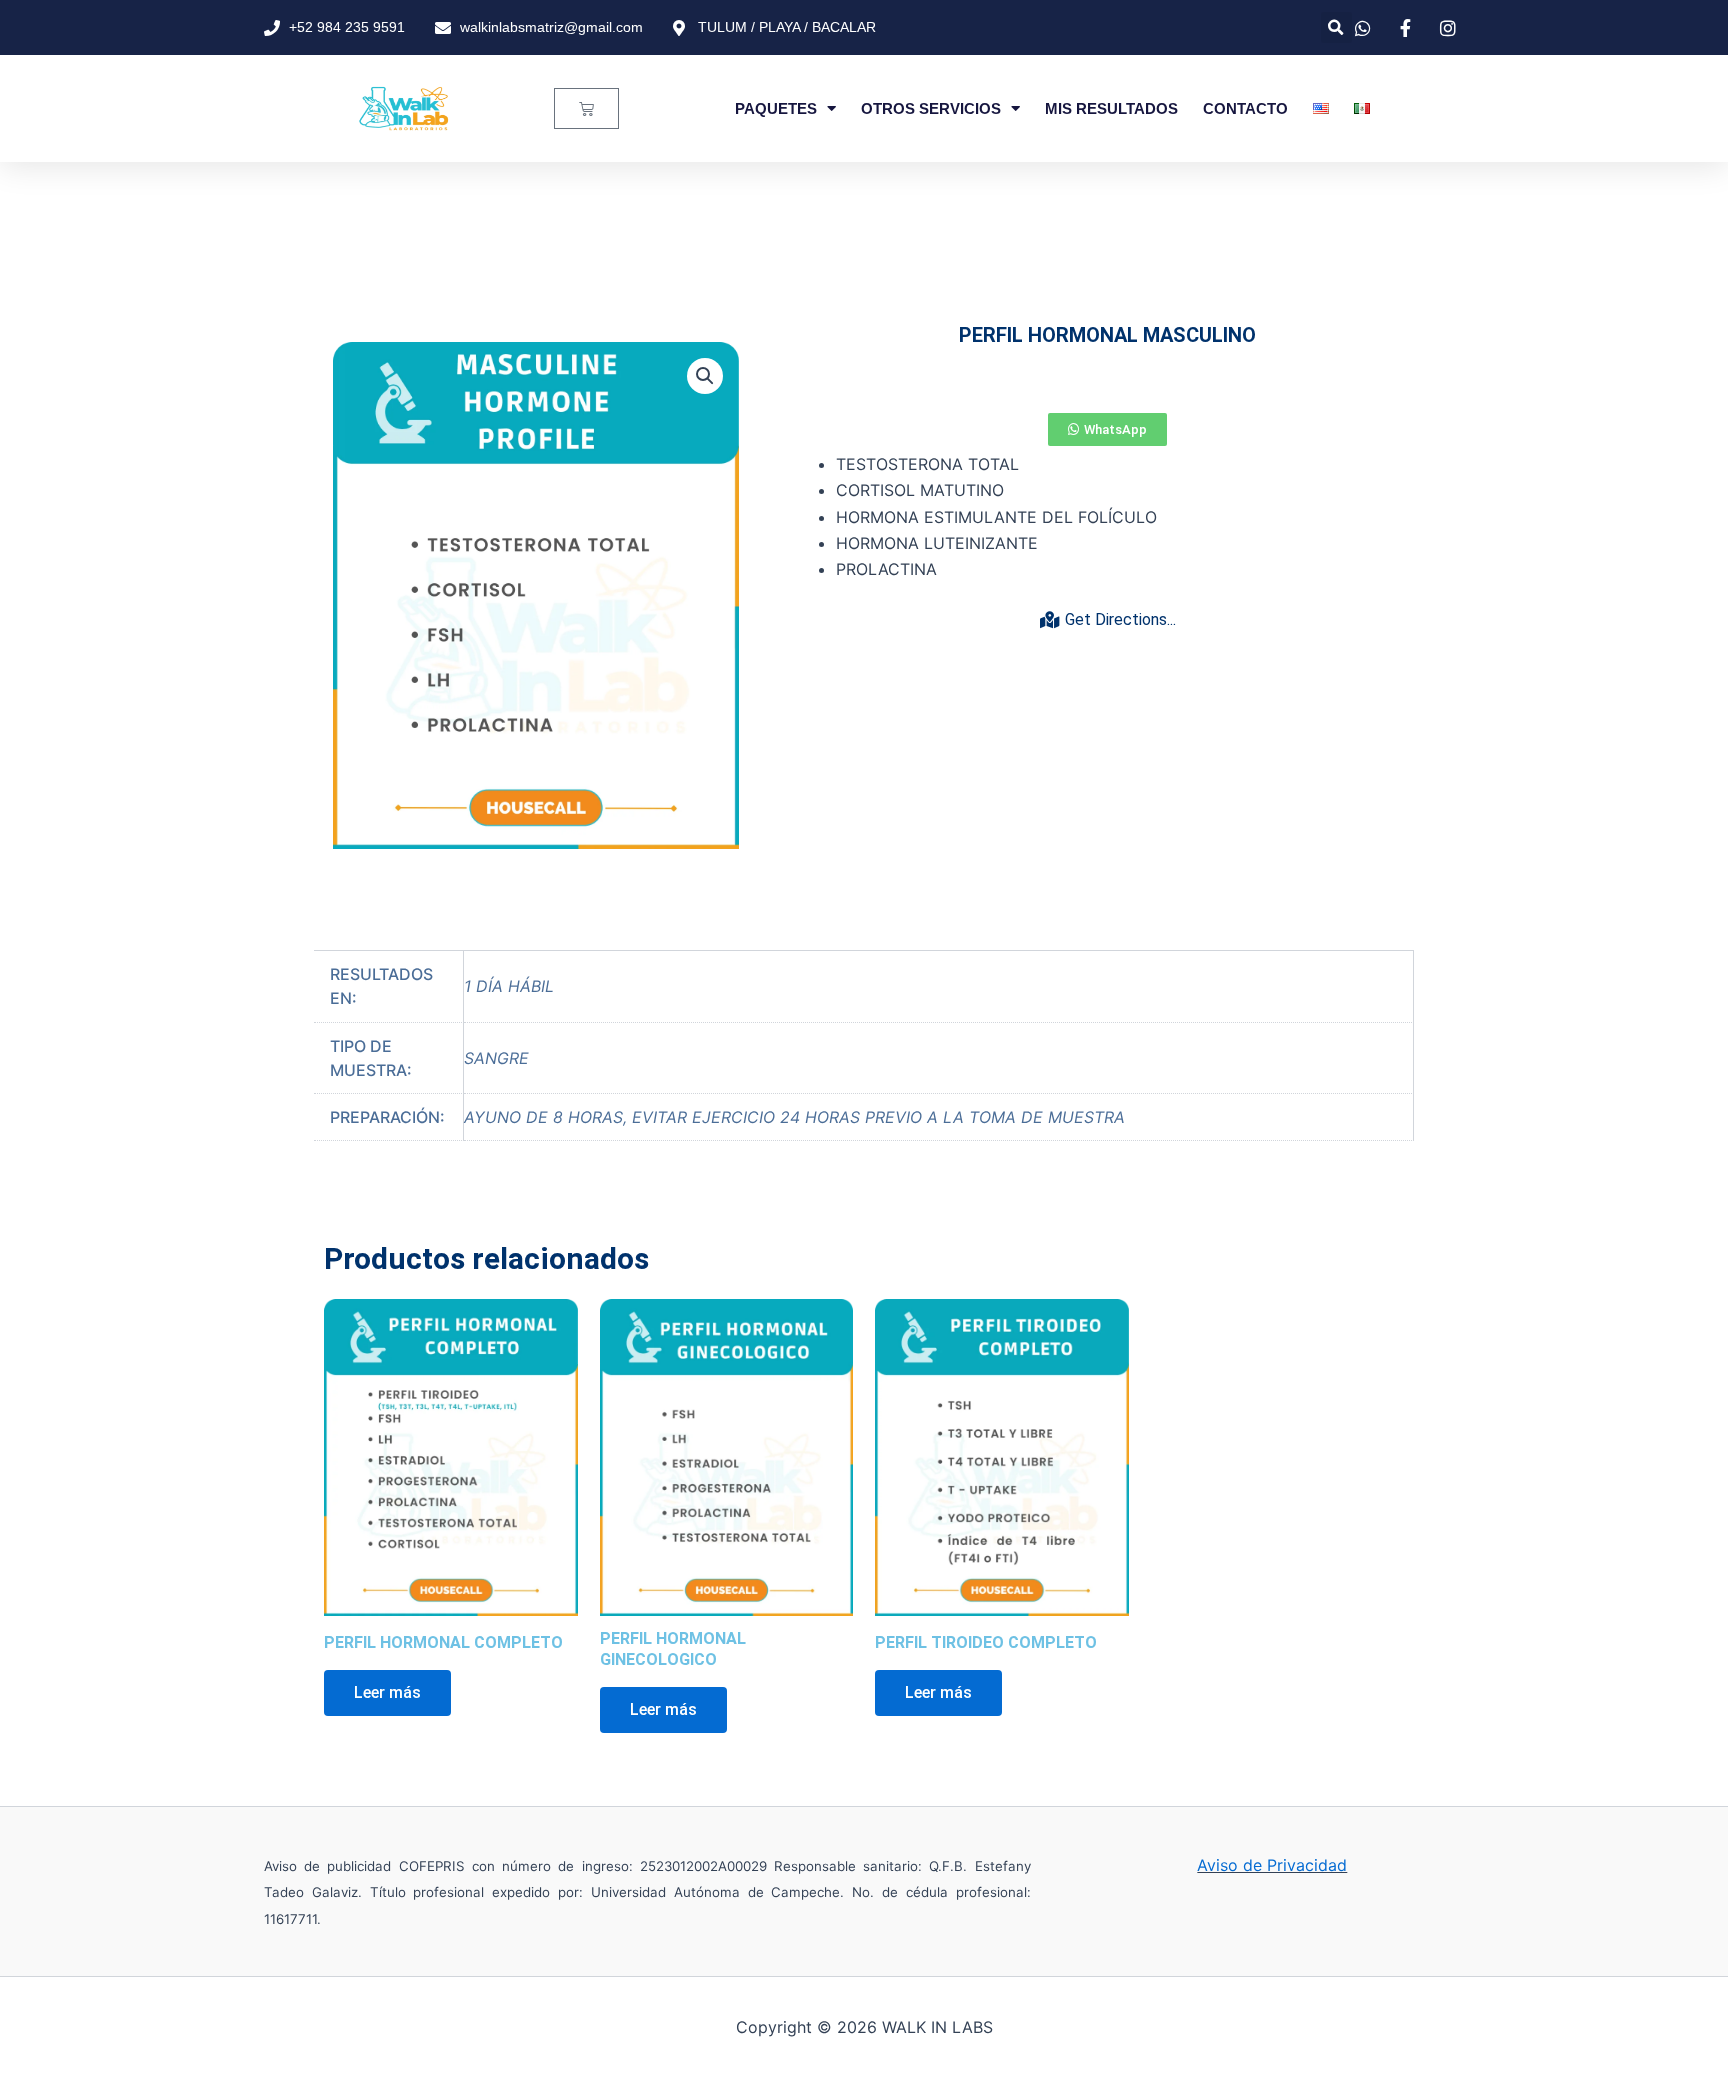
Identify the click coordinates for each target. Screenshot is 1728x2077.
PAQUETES (776, 108)
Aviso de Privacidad (1272, 1865)
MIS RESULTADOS (1111, 108)
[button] (1336, 27)
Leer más (387, 1692)
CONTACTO (1245, 108)
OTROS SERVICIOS (931, 108)
